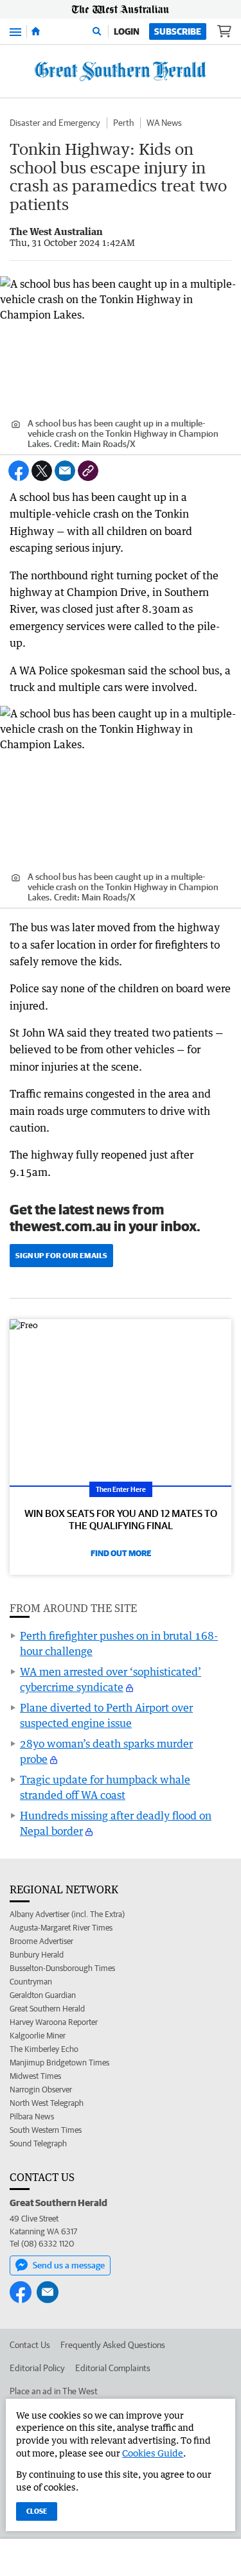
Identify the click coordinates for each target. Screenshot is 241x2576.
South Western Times (46, 2130)
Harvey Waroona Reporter (54, 2022)
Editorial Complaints (113, 2368)
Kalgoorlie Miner (38, 2036)
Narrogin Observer (41, 2090)
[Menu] (15, 31)
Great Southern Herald (47, 2009)
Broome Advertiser (41, 1941)
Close (37, 2511)
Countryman (31, 1982)
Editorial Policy (37, 2368)
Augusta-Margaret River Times (61, 1928)
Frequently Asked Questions (113, 2345)
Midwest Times (35, 2076)
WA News (164, 123)
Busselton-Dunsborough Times (62, 1968)
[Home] (36, 31)
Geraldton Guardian (43, 1995)
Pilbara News (32, 2116)
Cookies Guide (153, 2453)
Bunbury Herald (37, 1955)
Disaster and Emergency (55, 123)
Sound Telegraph (38, 2143)
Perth (123, 123)
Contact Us (30, 2345)
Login (127, 31)
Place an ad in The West (54, 2391)
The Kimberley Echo (44, 2049)
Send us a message (69, 2265)
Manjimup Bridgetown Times (59, 2063)
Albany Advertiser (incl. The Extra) (67, 1914)
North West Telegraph (47, 2103)
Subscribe (178, 31)
